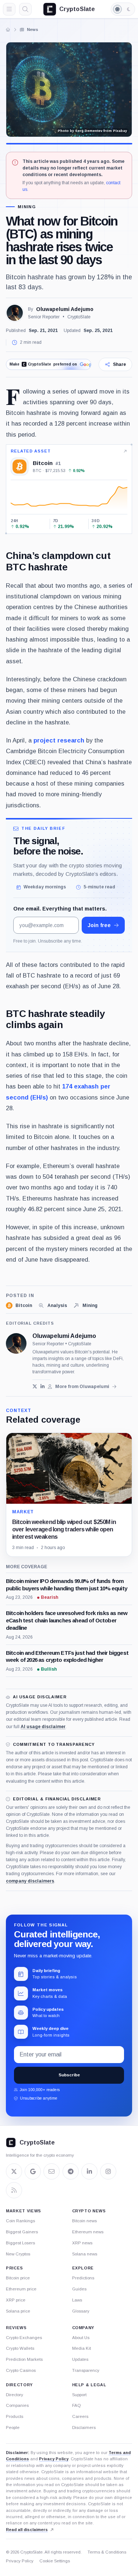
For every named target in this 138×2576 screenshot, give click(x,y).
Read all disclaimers (27, 2530)
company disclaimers (30, 1881)
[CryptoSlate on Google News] (33, 2171)
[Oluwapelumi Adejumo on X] (35, 1386)
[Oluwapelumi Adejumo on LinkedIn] (43, 1386)
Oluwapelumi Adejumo (65, 309)
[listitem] (19, 1306)
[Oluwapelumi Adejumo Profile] (15, 313)
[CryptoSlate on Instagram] (108, 2171)
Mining (27, 207)
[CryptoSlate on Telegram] (71, 2171)
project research (59, 740)
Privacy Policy (54, 2459)
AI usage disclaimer (43, 1727)
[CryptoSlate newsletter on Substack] (52, 2171)
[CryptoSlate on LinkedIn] (89, 2171)
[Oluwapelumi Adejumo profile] (16, 1343)
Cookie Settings (55, 2561)
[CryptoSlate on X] (14, 2171)
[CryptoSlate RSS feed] (14, 2190)
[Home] (8, 29)
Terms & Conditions (107, 2552)
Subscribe (69, 2075)
